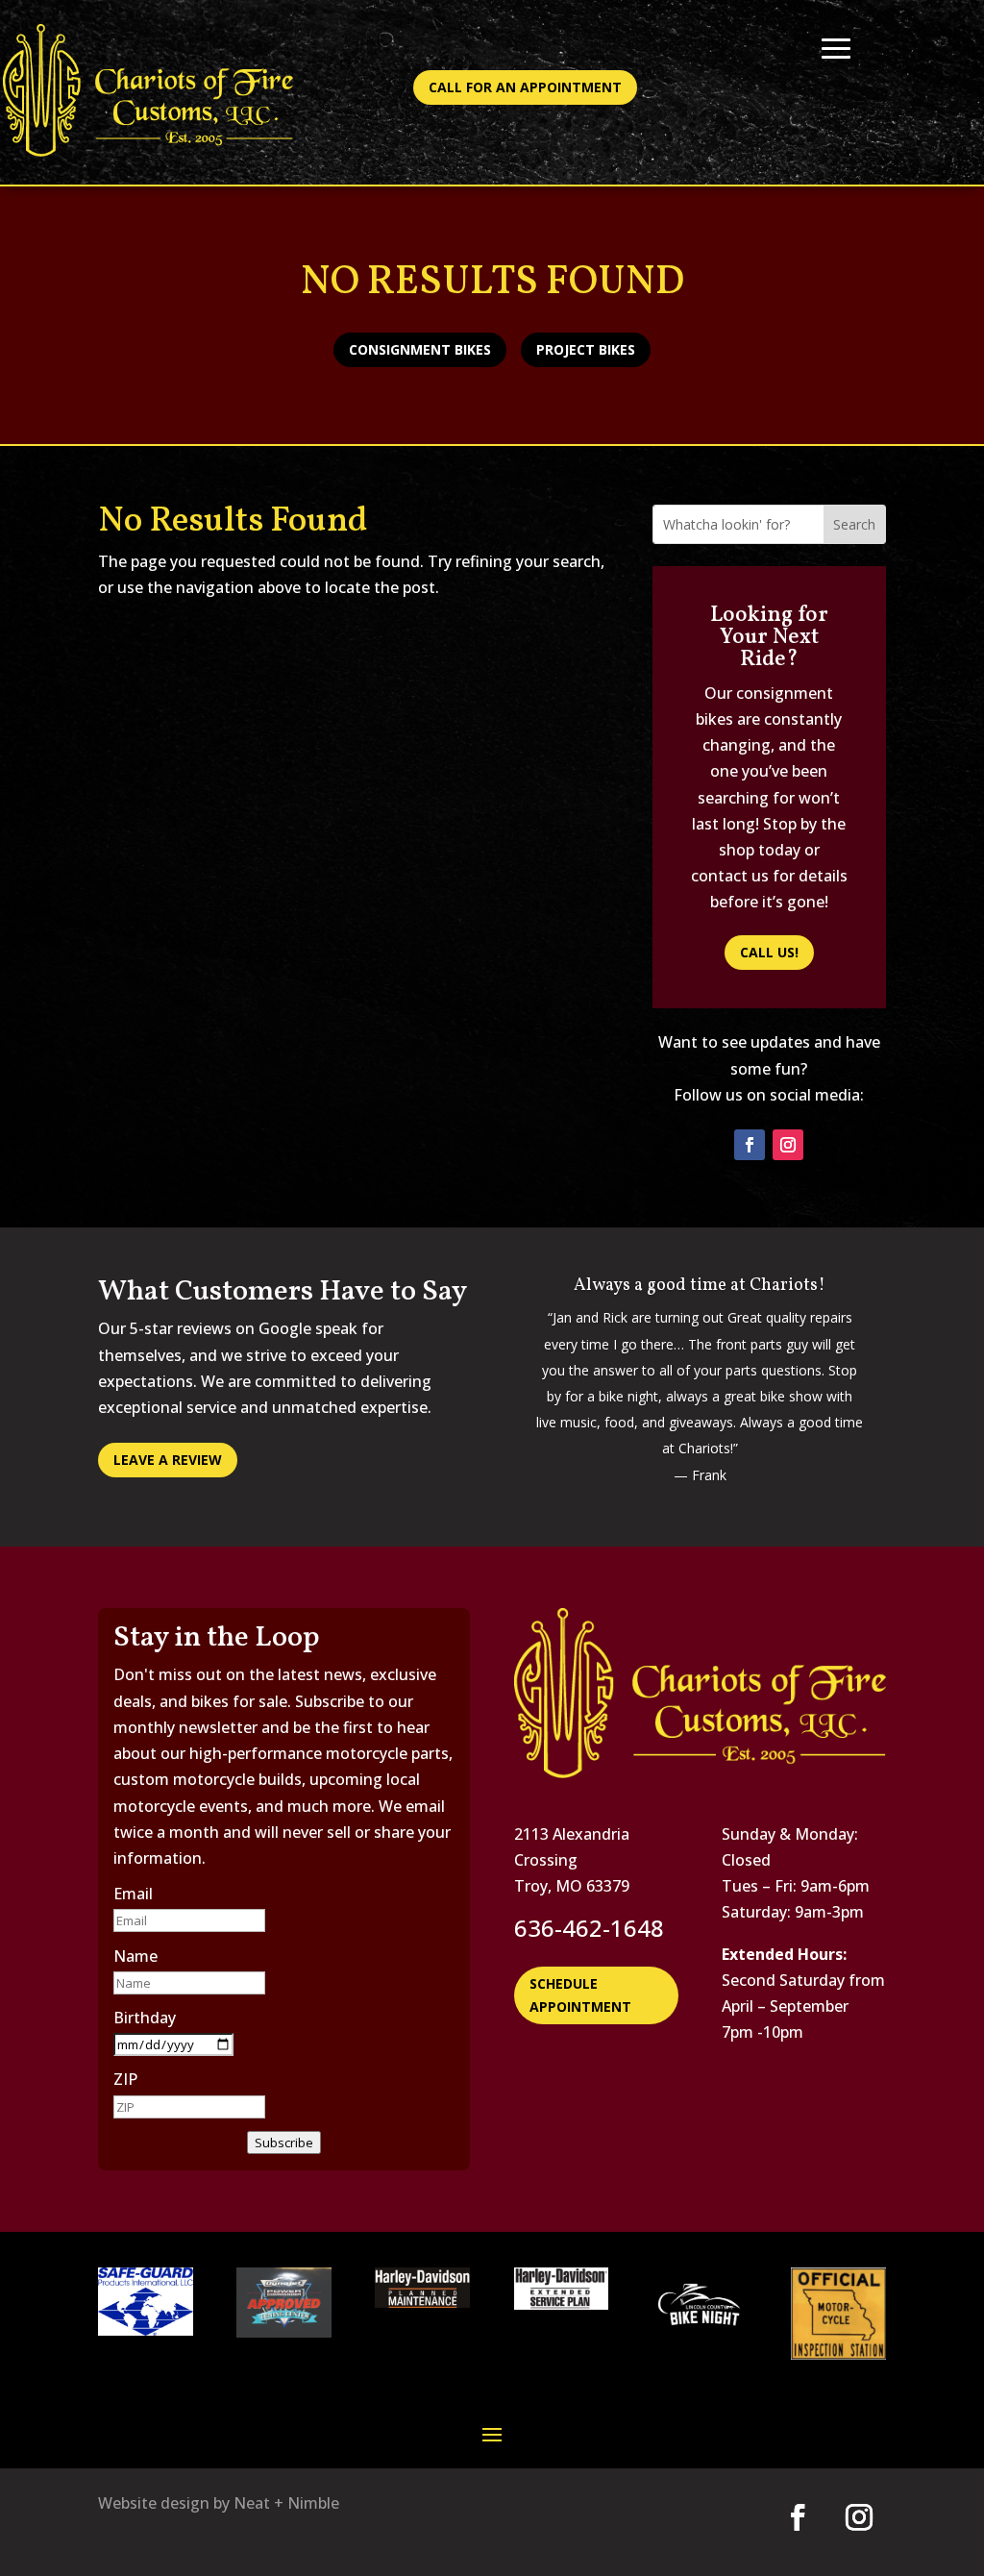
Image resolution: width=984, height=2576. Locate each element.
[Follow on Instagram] (788, 1145)
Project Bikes (586, 349)
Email (133, 1894)
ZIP (125, 2079)
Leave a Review (168, 1460)
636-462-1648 (589, 1928)
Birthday (145, 2018)
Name (135, 1956)
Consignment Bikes (420, 349)
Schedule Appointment (580, 1995)
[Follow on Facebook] (750, 1145)
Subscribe (284, 2143)
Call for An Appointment (525, 87)
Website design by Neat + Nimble (219, 2503)
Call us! (769, 952)
